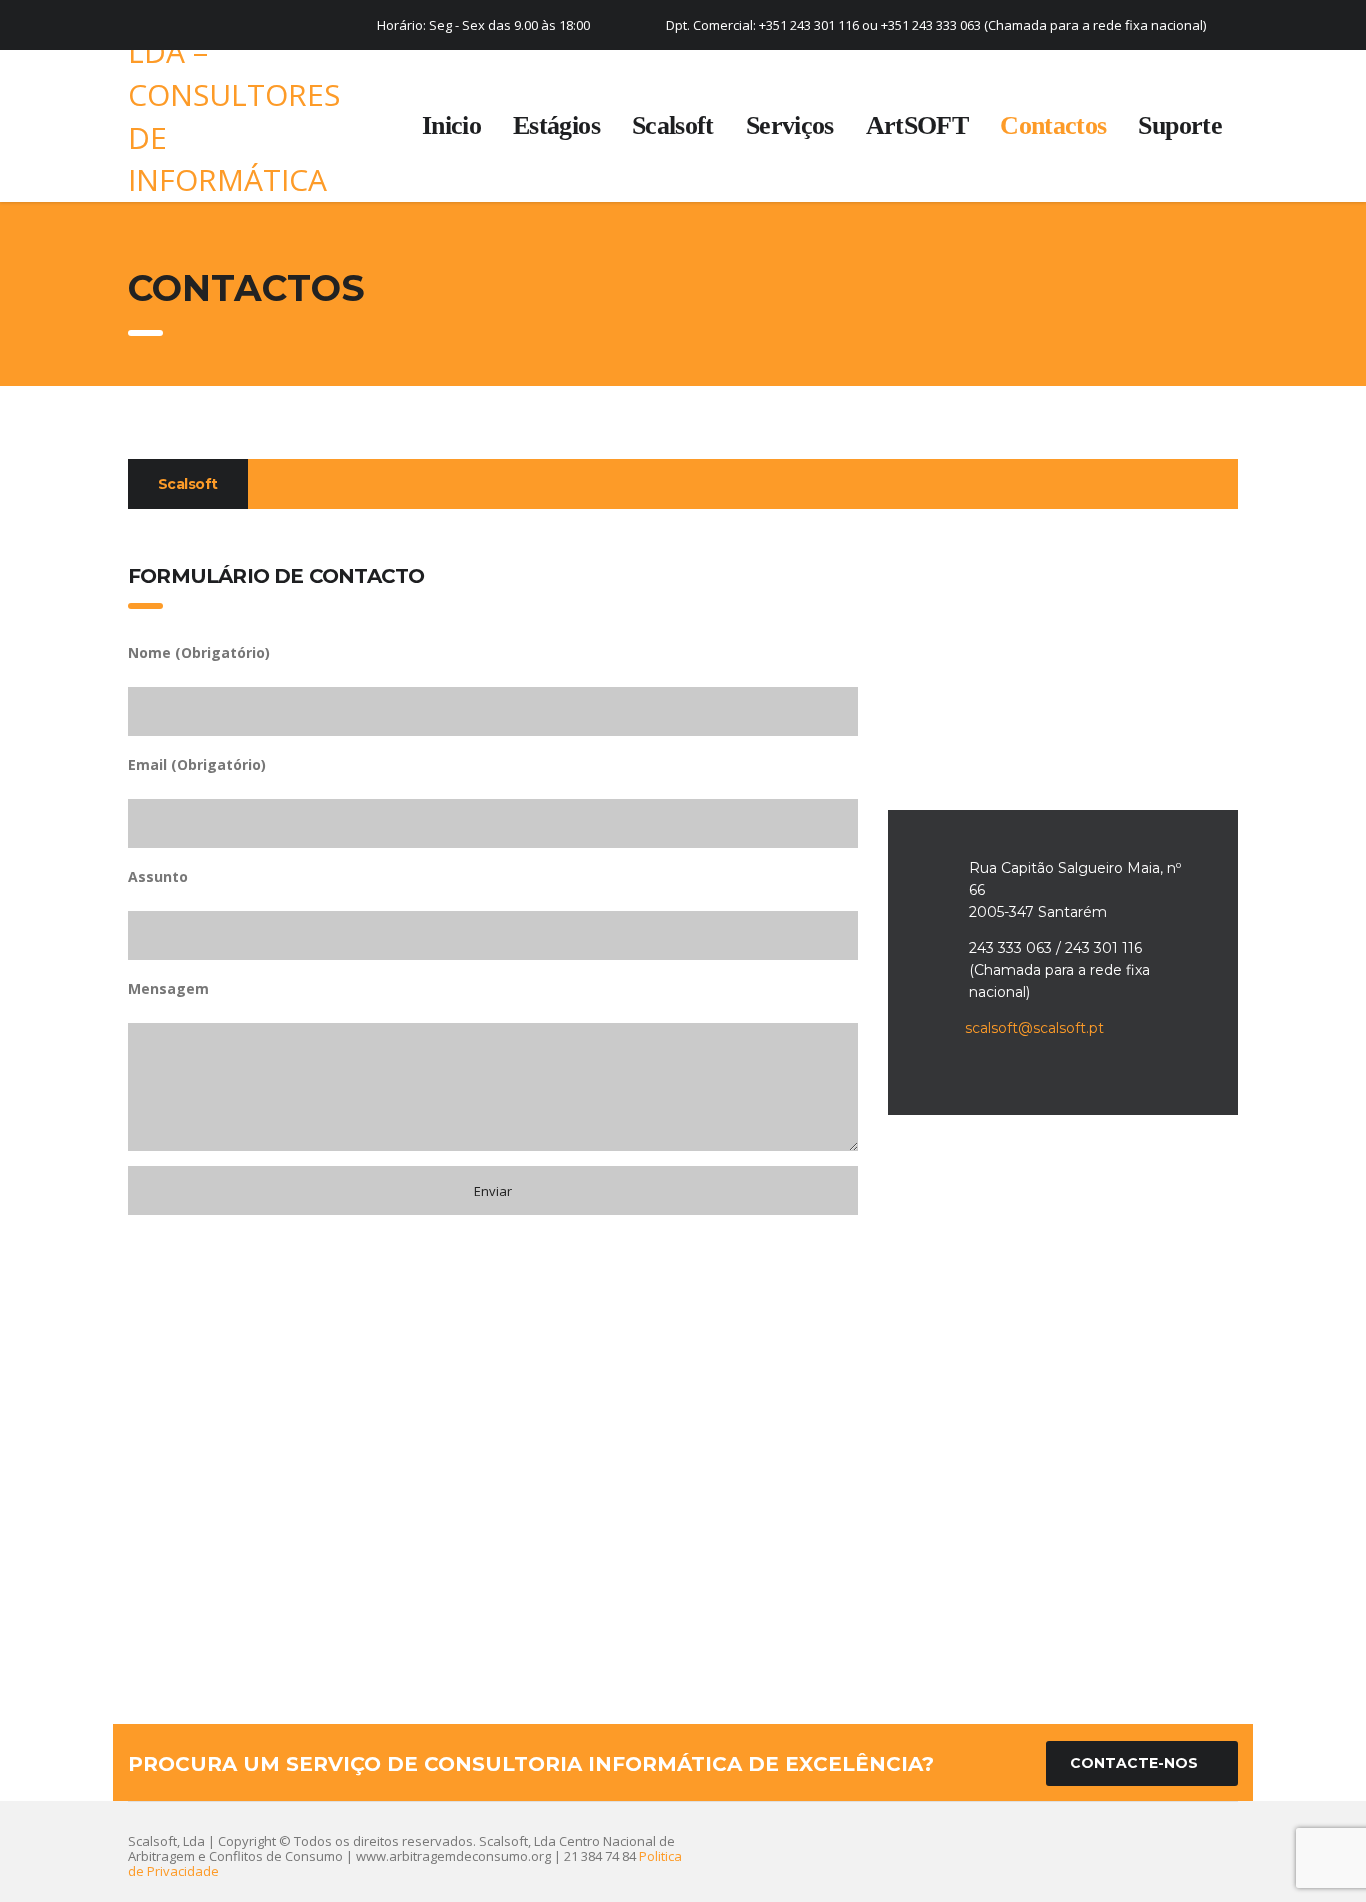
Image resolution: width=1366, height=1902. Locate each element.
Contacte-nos (1134, 1763)
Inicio (451, 125)
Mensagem (168, 988)
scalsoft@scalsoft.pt (1034, 1028)
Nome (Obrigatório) (199, 652)
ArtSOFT (917, 125)
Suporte (1180, 125)
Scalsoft (673, 125)
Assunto (158, 876)
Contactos (1053, 125)
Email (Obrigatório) (197, 764)
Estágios (556, 125)
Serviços (790, 125)
